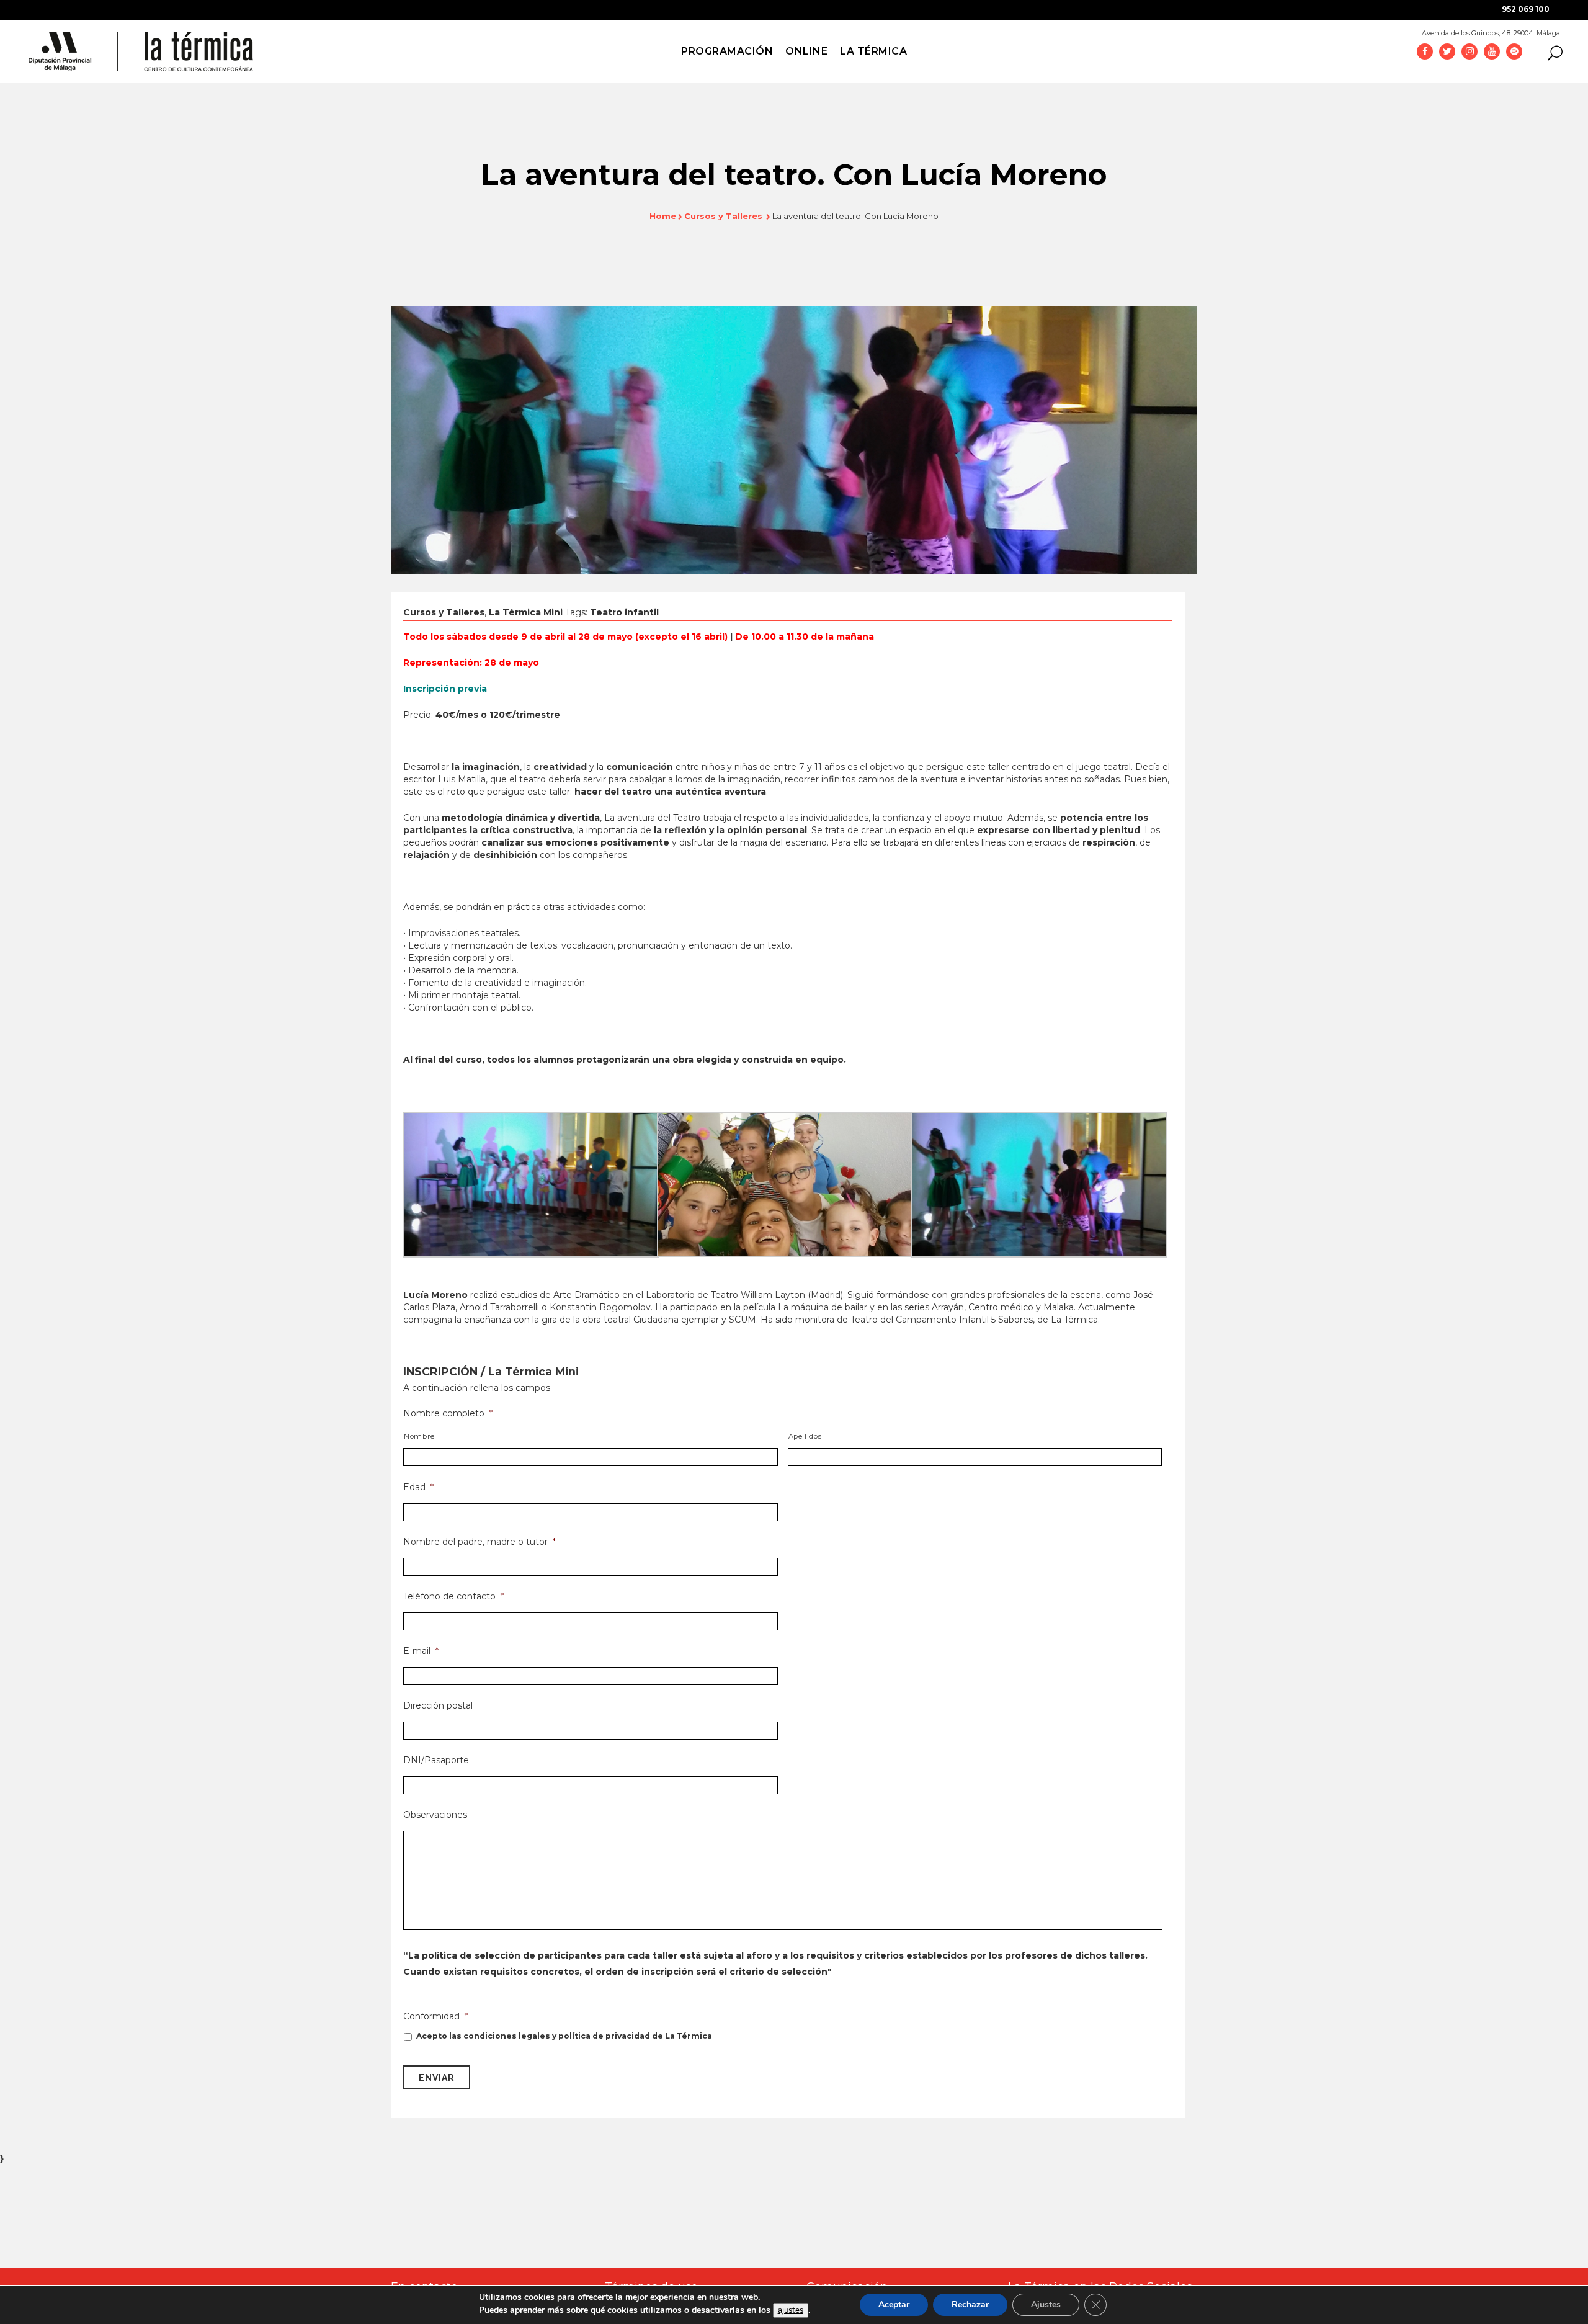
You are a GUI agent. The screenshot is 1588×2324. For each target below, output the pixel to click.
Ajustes (1046, 2304)
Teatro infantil (624, 612)
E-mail (421, 1651)
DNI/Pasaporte (436, 1760)
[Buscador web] (1551, 52)
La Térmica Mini (526, 612)
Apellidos (805, 1436)
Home (663, 216)
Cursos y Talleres (723, 216)
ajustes (791, 2310)
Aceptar (894, 2304)
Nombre (419, 1436)
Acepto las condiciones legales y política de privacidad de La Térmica (564, 2036)
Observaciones (435, 1815)
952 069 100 (1526, 9)
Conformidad (435, 2016)
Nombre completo (448, 1413)
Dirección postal (438, 1705)
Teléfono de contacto (453, 1596)
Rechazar (970, 2304)
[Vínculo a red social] (1425, 51)
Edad (418, 1487)
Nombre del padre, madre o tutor (480, 1542)
